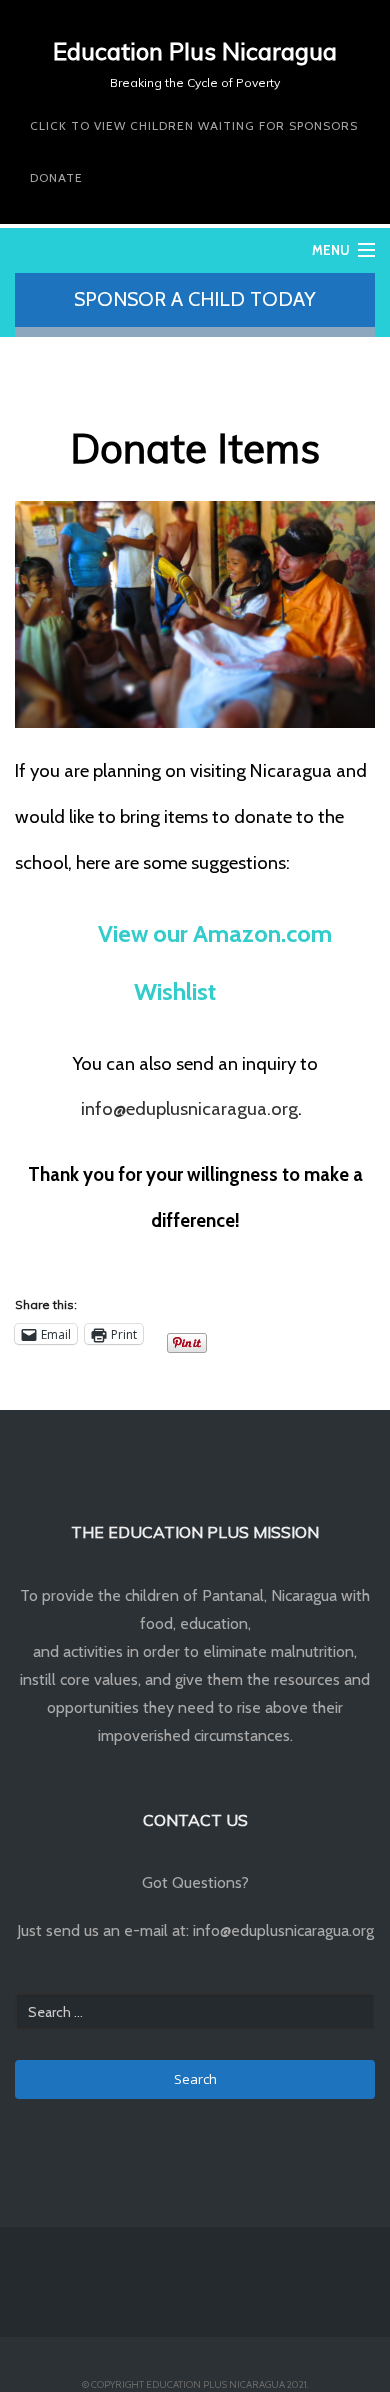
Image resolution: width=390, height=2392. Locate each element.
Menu (331, 250)
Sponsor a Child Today (195, 299)
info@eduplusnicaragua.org (189, 1108)
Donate (56, 177)
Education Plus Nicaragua (195, 51)
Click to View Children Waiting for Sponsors (194, 125)
